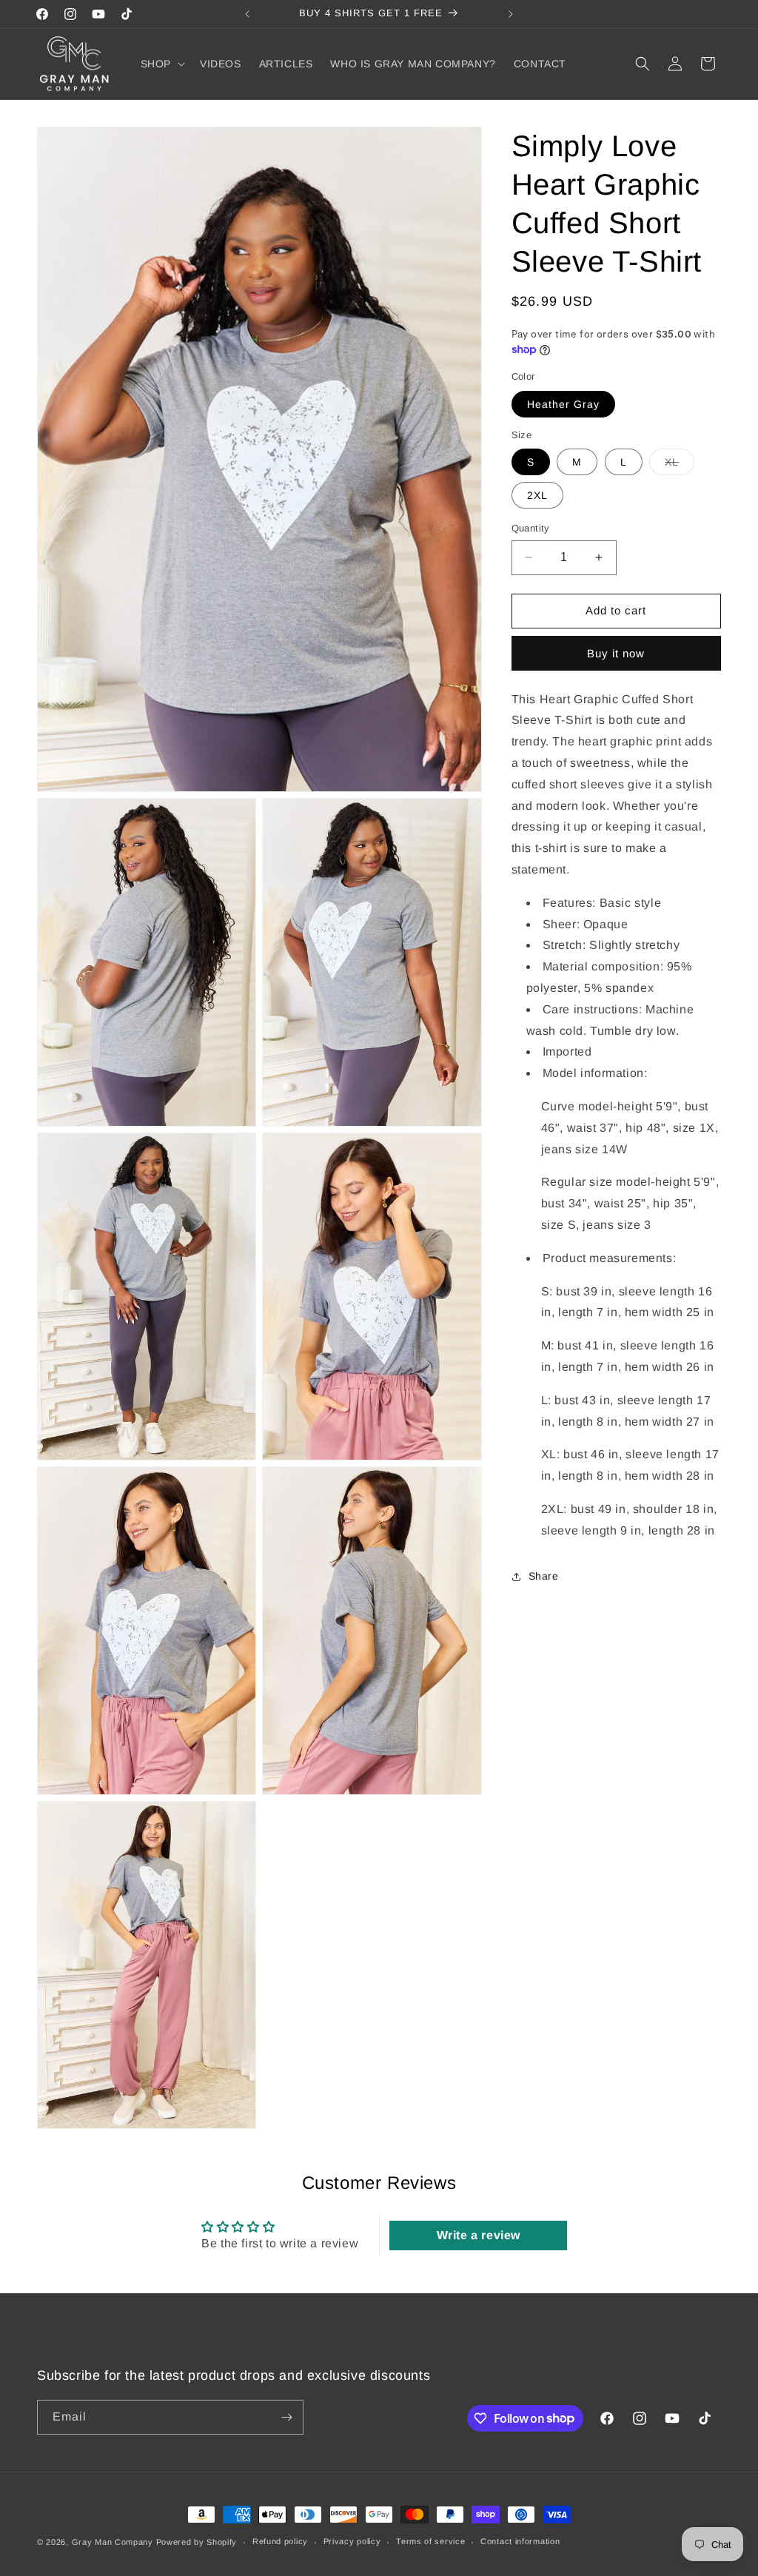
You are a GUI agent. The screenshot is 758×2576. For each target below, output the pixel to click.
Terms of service (430, 2541)
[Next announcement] (511, 14)
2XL (537, 495)
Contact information (520, 2541)
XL (680, 465)
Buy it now (616, 653)
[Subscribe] (286, 2417)
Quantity (531, 528)
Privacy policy (352, 2541)
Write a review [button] (479, 2235)
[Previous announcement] (247, 14)
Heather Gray (563, 404)
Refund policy (280, 2541)
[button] (161, 64)
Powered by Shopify (197, 2542)
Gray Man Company (113, 2542)
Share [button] (544, 1576)
